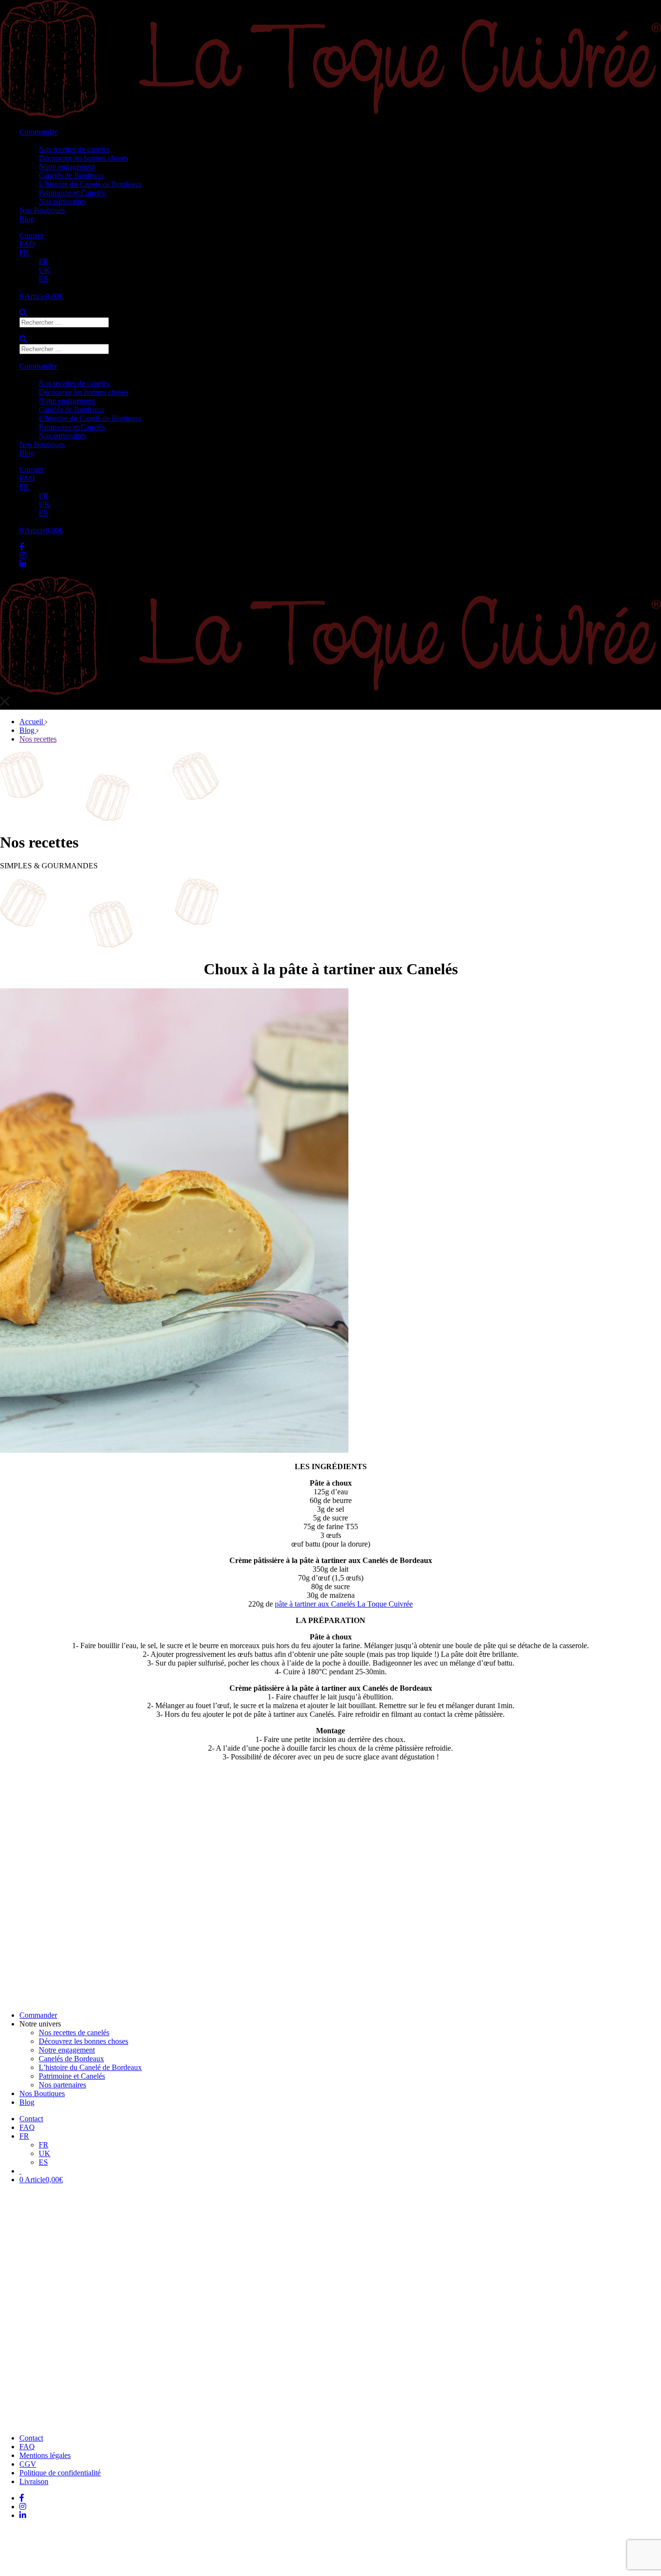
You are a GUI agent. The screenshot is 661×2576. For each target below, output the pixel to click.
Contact (31, 235)
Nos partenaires (62, 201)
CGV (28, 2464)
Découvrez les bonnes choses (83, 158)
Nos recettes (38, 739)
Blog (27, 219)
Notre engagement (67, 167)
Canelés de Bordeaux (71, 175)
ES (43, 279)
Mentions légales (45, 2455)
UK (45, 270)
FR (24, 253)
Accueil (32, 722)
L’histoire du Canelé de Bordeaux (90, 184)
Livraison (34, 2481)
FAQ (27, 244)
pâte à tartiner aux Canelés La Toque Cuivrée (344, 1604)
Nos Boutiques (42, 210)
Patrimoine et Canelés (72, 193)
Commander (38, 132)
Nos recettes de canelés (74, 149)
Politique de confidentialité (60, 2473)
